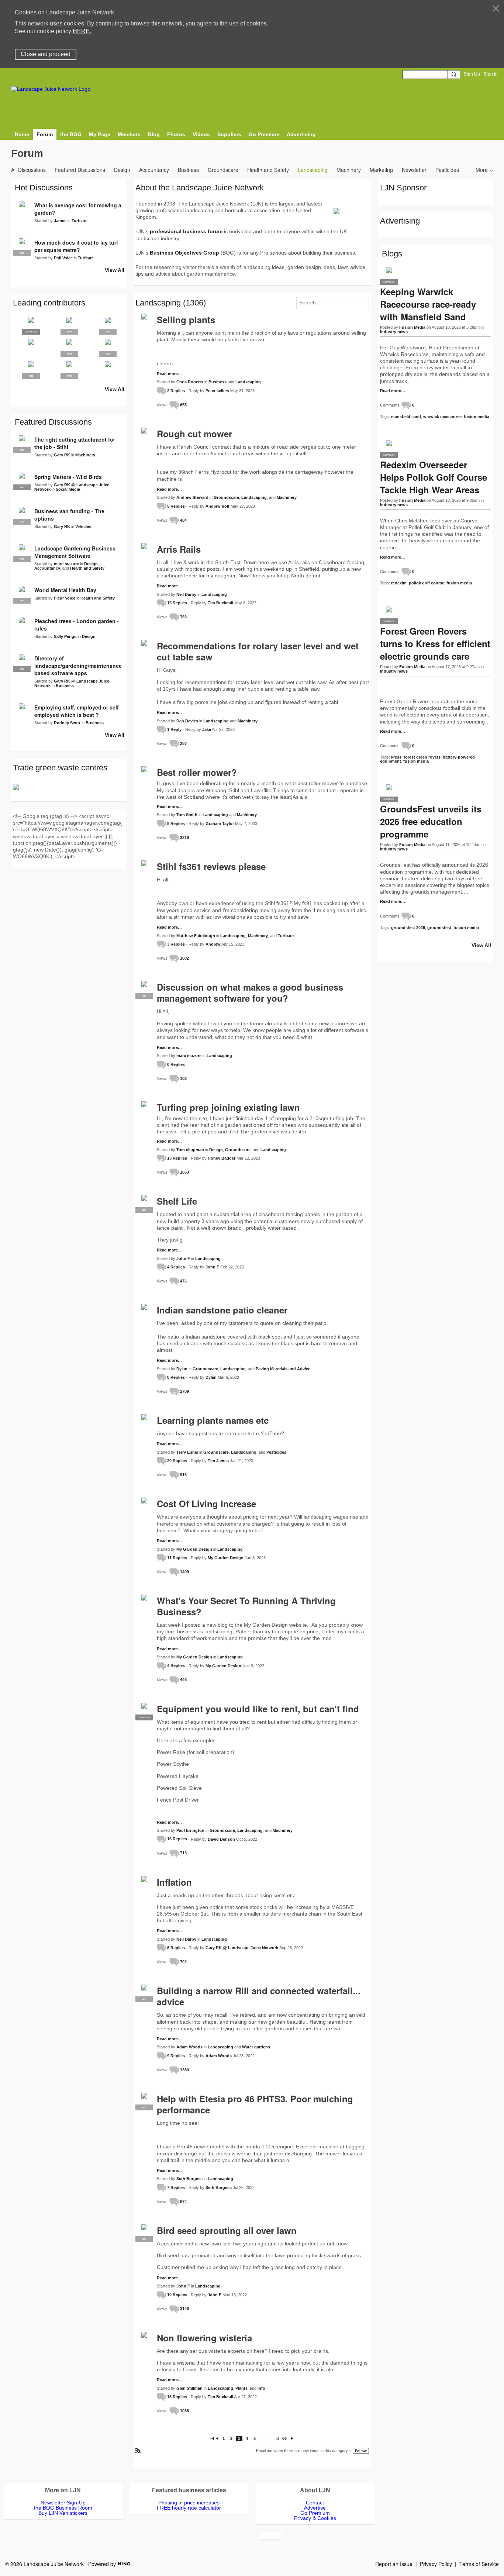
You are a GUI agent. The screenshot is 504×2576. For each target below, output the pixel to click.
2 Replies (176, 391)
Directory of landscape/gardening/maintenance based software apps (78, 666)
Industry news (394, 332)
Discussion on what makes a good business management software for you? (250, 992)
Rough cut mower (194, 434)
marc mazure (189, 1056)
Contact (315, 2503)
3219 (184, 838)
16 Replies (177, 1839)
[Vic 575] (108, 370)
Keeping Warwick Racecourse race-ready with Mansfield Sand (428, 304)
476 (183, 1281)
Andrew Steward (192, 497)
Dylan (182, 1369)
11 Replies (177, 1558)
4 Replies (176, 1267)
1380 (184, 2070)
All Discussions (28, 170)
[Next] (292, 2438)
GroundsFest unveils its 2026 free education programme (431, 821)
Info (261, 2388)
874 (183, 2202)
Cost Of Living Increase (206, 1503)
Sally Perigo (65, 636)
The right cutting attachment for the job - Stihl (75, 443)
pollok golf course (427, 583)
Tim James (218, 1461)
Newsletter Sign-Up (63, 2503)
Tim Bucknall (220, 603)
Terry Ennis (187, 1452)
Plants (241, 2388)
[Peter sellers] (31, 348)
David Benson (221, 1839)
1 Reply (174, 729)
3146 (184, 2309)
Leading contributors (49, 303)
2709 (184, 1391)
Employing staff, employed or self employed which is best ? (77, 711)
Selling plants (186, 320)
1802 (184, 958)
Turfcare (286, 936)
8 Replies (176, 823)
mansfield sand (406, 417)
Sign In (491, 74)
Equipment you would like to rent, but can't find (258, 1709)
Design (122, 170)
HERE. (82, 31)
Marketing (381, 170)
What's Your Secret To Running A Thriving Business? (246, 1606)
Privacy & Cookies (315, 2518)
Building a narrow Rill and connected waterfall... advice (259, 1996)
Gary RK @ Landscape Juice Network (242, 1948)
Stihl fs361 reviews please (211, 866)
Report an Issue (394, 2564)
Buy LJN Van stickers (63, 2513)
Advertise (315, 2508)
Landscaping (313, 170)
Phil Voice (63, 258)
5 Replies (176, 506)
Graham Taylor (220, 823)
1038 (184, 2411)
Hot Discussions (44, 188)
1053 (184, 1172)
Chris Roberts (190, 382)
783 (183, 617)
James (60, 221)
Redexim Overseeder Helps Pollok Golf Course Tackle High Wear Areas (434, 477)
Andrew (213, 944)
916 (183, 1475)
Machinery (349, 170)
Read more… (169, 374)
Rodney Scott (67, 723)
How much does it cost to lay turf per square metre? (76, 246)
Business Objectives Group (184, 253)
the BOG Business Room (63, 2508)
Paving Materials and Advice (283, 1369)
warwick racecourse (442, 417)
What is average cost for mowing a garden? (78, 209)
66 (284, 2438)
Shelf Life (177, 1201)
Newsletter (414, 170)
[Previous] (217, 2438)
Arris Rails (179, 549)
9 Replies (176, 2056)
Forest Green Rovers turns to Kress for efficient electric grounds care (435, 643)
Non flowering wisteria (204, 2338)
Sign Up (472, 74)
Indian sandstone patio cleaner (222, 1310)
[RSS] (138, 2450)
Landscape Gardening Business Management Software (75, 552)
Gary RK (62, 455)
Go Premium (315, 2513)
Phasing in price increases (189, 2503)
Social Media (68, 489)
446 (183, 1679)
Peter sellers (217, 391)
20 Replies (177, 1461)
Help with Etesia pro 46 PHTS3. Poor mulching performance (255, 2104)
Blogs (392, 254)
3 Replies (176, 944)
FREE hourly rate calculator (189, 2508)
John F (183, 1258)
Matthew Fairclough (196, 936)
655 (183, 405)
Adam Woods (189, 2047)
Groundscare (223, 170)
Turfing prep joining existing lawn (228, 1107)
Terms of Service (479, 2564)
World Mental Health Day (65, 590)
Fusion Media (412, 327)
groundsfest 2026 (408, 928)
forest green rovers (422, 757)
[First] (212, 2438)
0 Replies (176, 1064)
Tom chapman (190, 1150)
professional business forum (186, 231)
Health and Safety (268, 170)
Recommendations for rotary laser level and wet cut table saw (258, 651)
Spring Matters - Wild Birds (68, 477)
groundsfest (439, 928)
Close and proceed (46, 54)
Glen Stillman (189, 2388)
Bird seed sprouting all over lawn (227, 2230)
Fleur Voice (65, 598)
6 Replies (176, 1948)
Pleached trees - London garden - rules (77, 625)
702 (183, 1962)
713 (183, 1853)
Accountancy (154, 170)
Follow (361, 2451)
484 (183, 520)
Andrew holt (218, 506)
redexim (399, 583)
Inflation (174, 1882)
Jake (207, 729)
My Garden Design (194, 1549)
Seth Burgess (189, 2179)
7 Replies (176, 2187)
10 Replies (177, 2294)
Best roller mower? (197, 772)
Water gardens (256, 2047)
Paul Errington (190, 1830)
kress (396, 757)
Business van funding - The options (69, 515)
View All (115, 270)
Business (188, 170)
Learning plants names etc (213, 1420)
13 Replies (177, 1158)
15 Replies (177, 603)
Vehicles (83, 526)
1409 (184, 1572)
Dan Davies (187, 721)
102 (183, 1078)
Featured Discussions (80, 170)
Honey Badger (222, 1158)
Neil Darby (186, 594)
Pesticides (447, 170)
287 (183, 743)
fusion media (477, 417)
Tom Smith (187, 815)
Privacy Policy (436, 2564)
